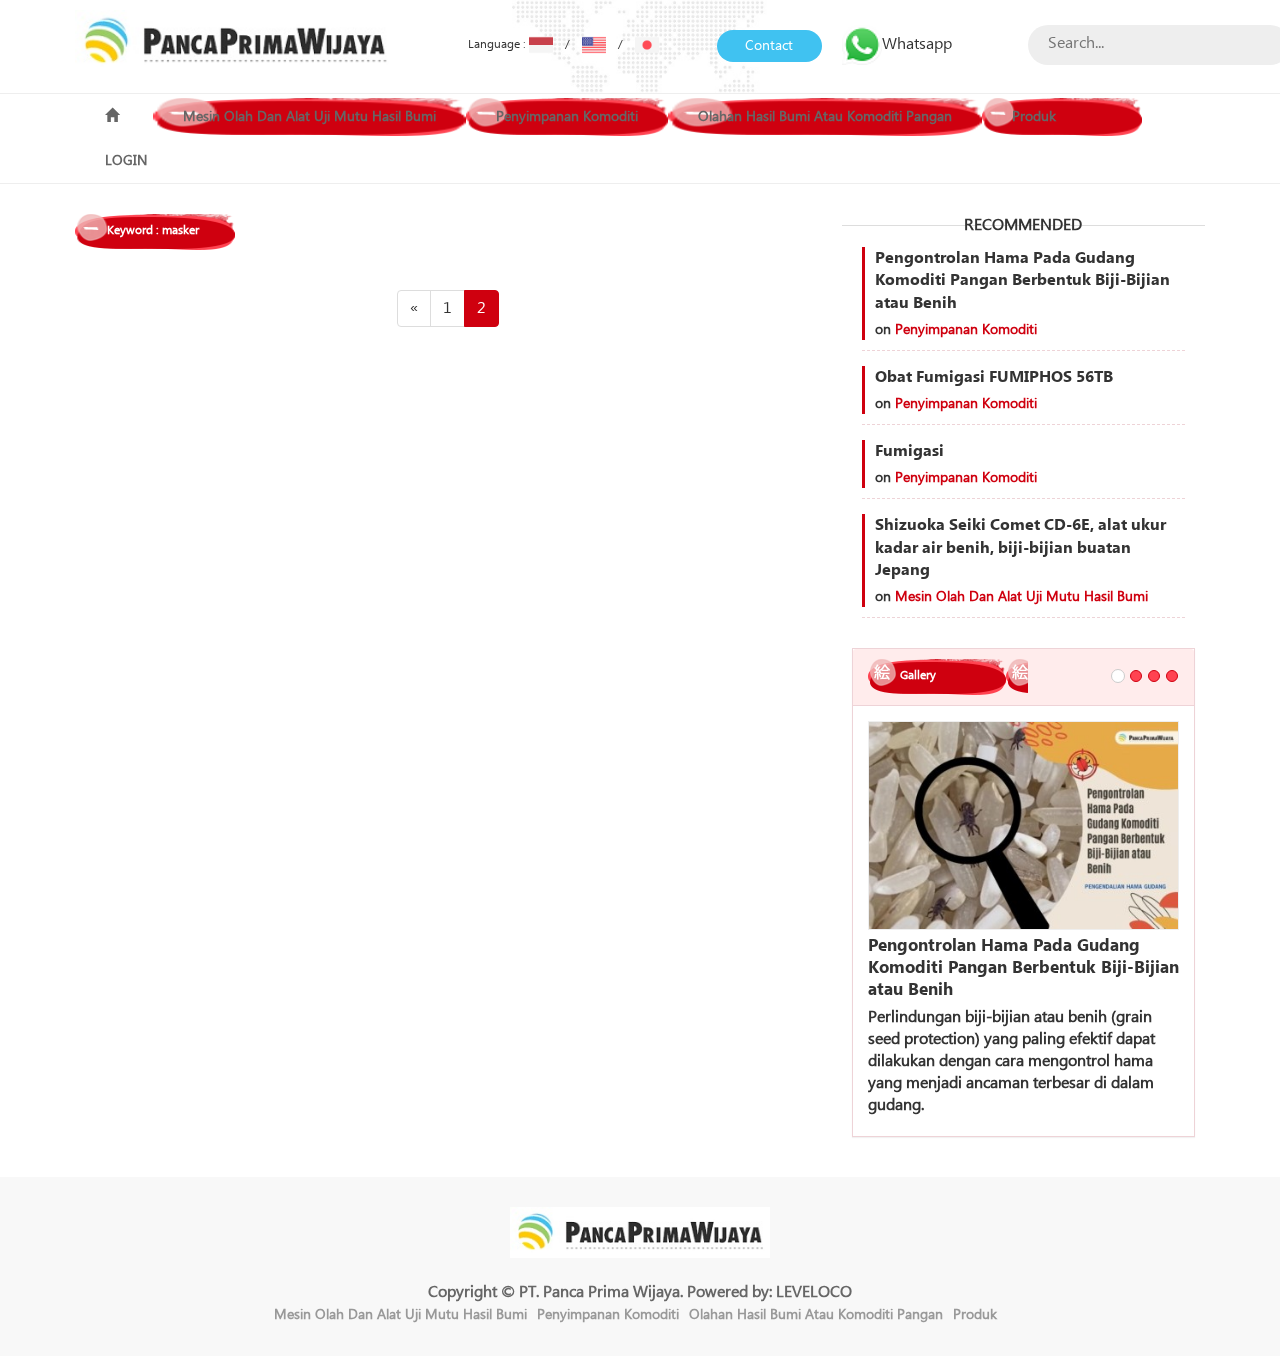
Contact (769, 46)
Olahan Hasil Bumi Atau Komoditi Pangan (825, 117)
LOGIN (126, 161)
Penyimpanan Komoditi (567, 117)
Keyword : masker (153, 230)
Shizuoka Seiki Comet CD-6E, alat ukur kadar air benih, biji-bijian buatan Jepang (1020, 548)
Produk (1034, 117)
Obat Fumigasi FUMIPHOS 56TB (994, 377)
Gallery (918, 675)
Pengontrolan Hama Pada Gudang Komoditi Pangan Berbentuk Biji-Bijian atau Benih (1022, 281)
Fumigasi (909, 451)
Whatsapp (917, 44)
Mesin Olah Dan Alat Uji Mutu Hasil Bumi (309, 117)
